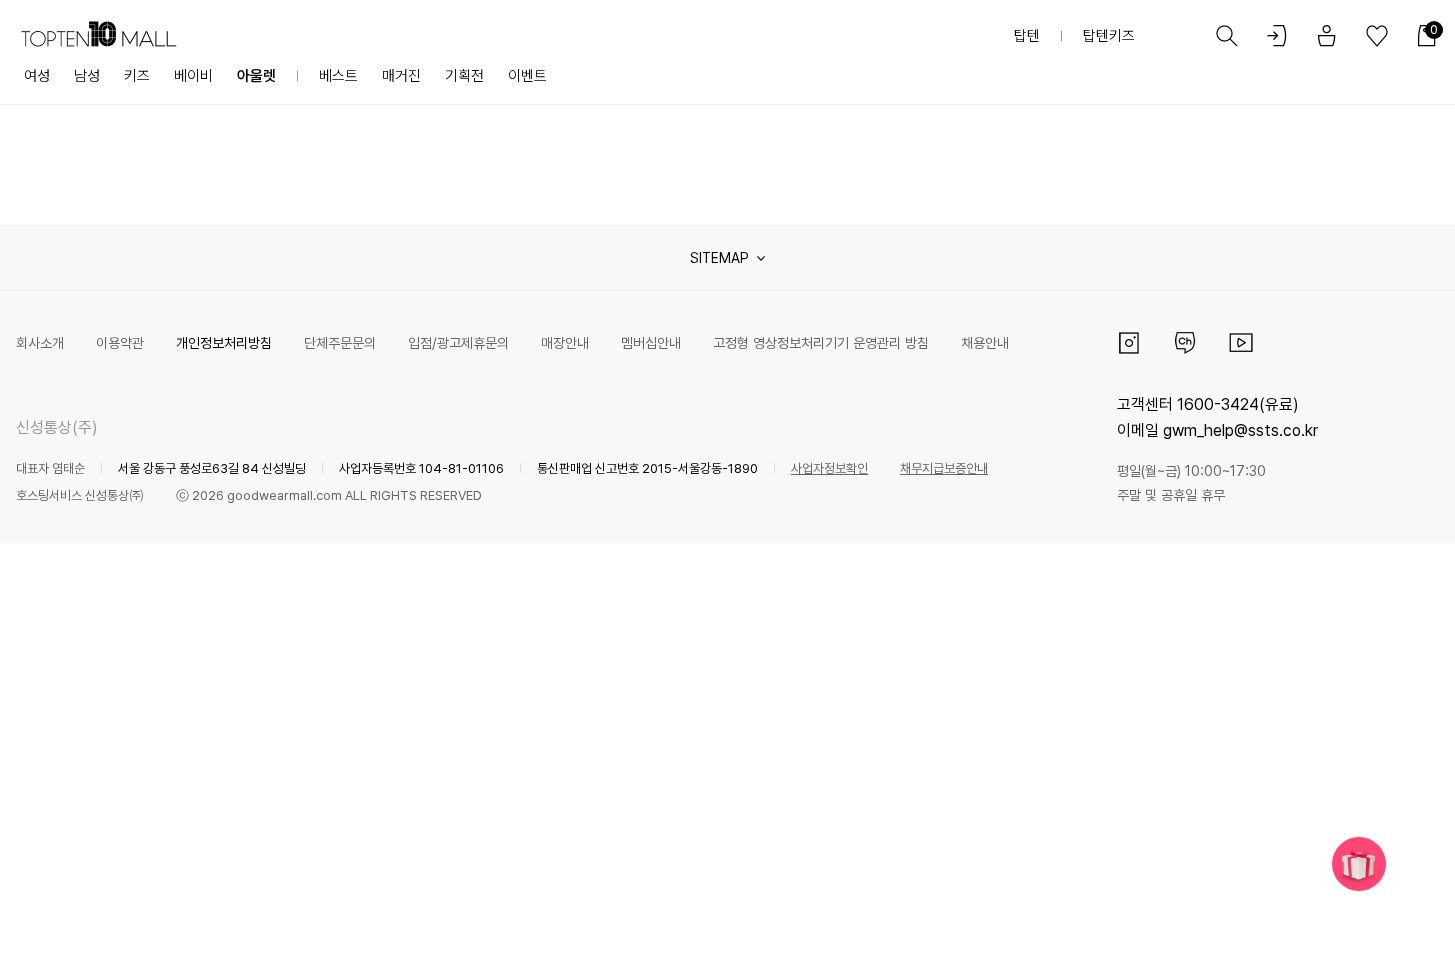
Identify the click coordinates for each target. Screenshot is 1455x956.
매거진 (401, 76)
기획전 (464, 76)
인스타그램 (1129, 343)
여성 (37, 76)
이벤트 (527, 76)
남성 (87, 76)
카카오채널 (1185, 343)
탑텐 (1027, 36)
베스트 (338, 76)
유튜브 (1241, 343)
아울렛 (256, 76)
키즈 (137, 76)
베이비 (193, 76)
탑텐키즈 (1109, 36)
